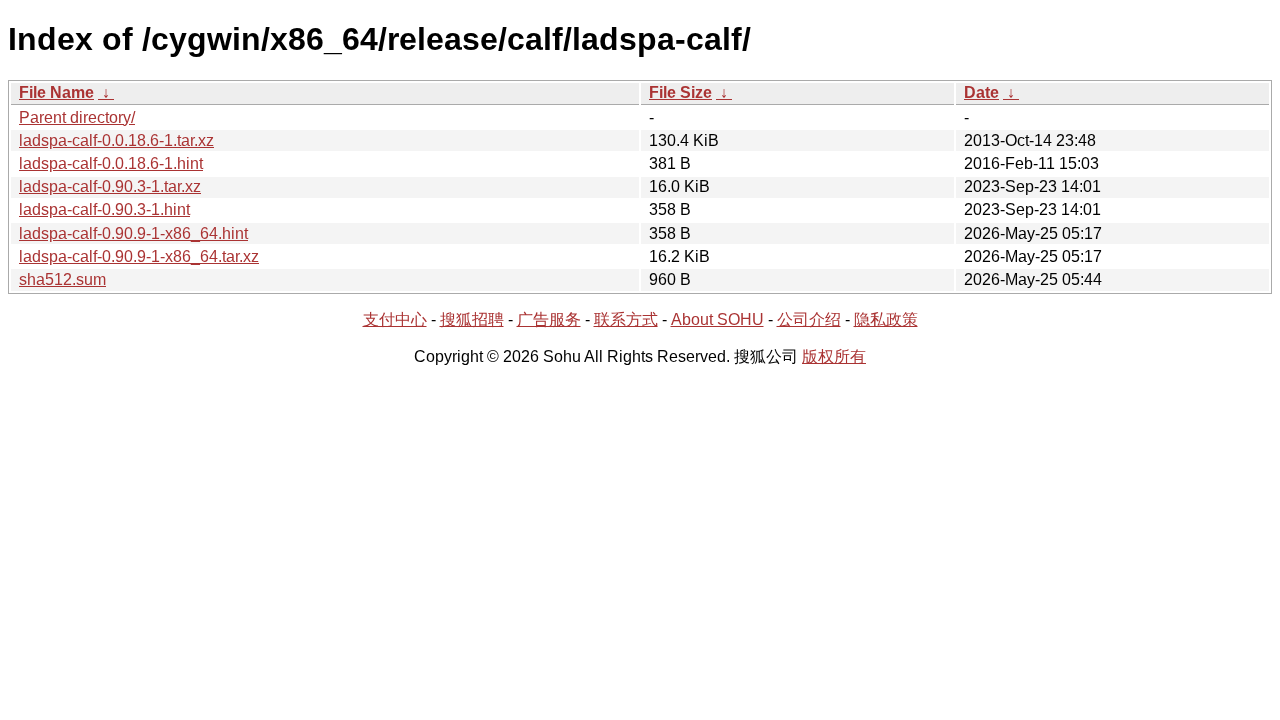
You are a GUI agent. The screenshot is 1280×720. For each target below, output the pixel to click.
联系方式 (626, 319)
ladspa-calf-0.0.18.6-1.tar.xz (116, 140)
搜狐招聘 (472, 319)
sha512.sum (62, 279)
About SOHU (717, 319)
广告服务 (549, 319)
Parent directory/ (77, 117)
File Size (680, 92)
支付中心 (395, 319)
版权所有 (834, 356)
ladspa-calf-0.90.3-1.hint (104, 209)
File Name (56, 92)
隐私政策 (886, 319)
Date (981, 92)
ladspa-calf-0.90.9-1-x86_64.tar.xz (139, 256)
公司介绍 (809, 319)
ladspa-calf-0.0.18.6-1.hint (111, 163)
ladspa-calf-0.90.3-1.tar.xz (110, 186)
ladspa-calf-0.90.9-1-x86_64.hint (133, 233)
